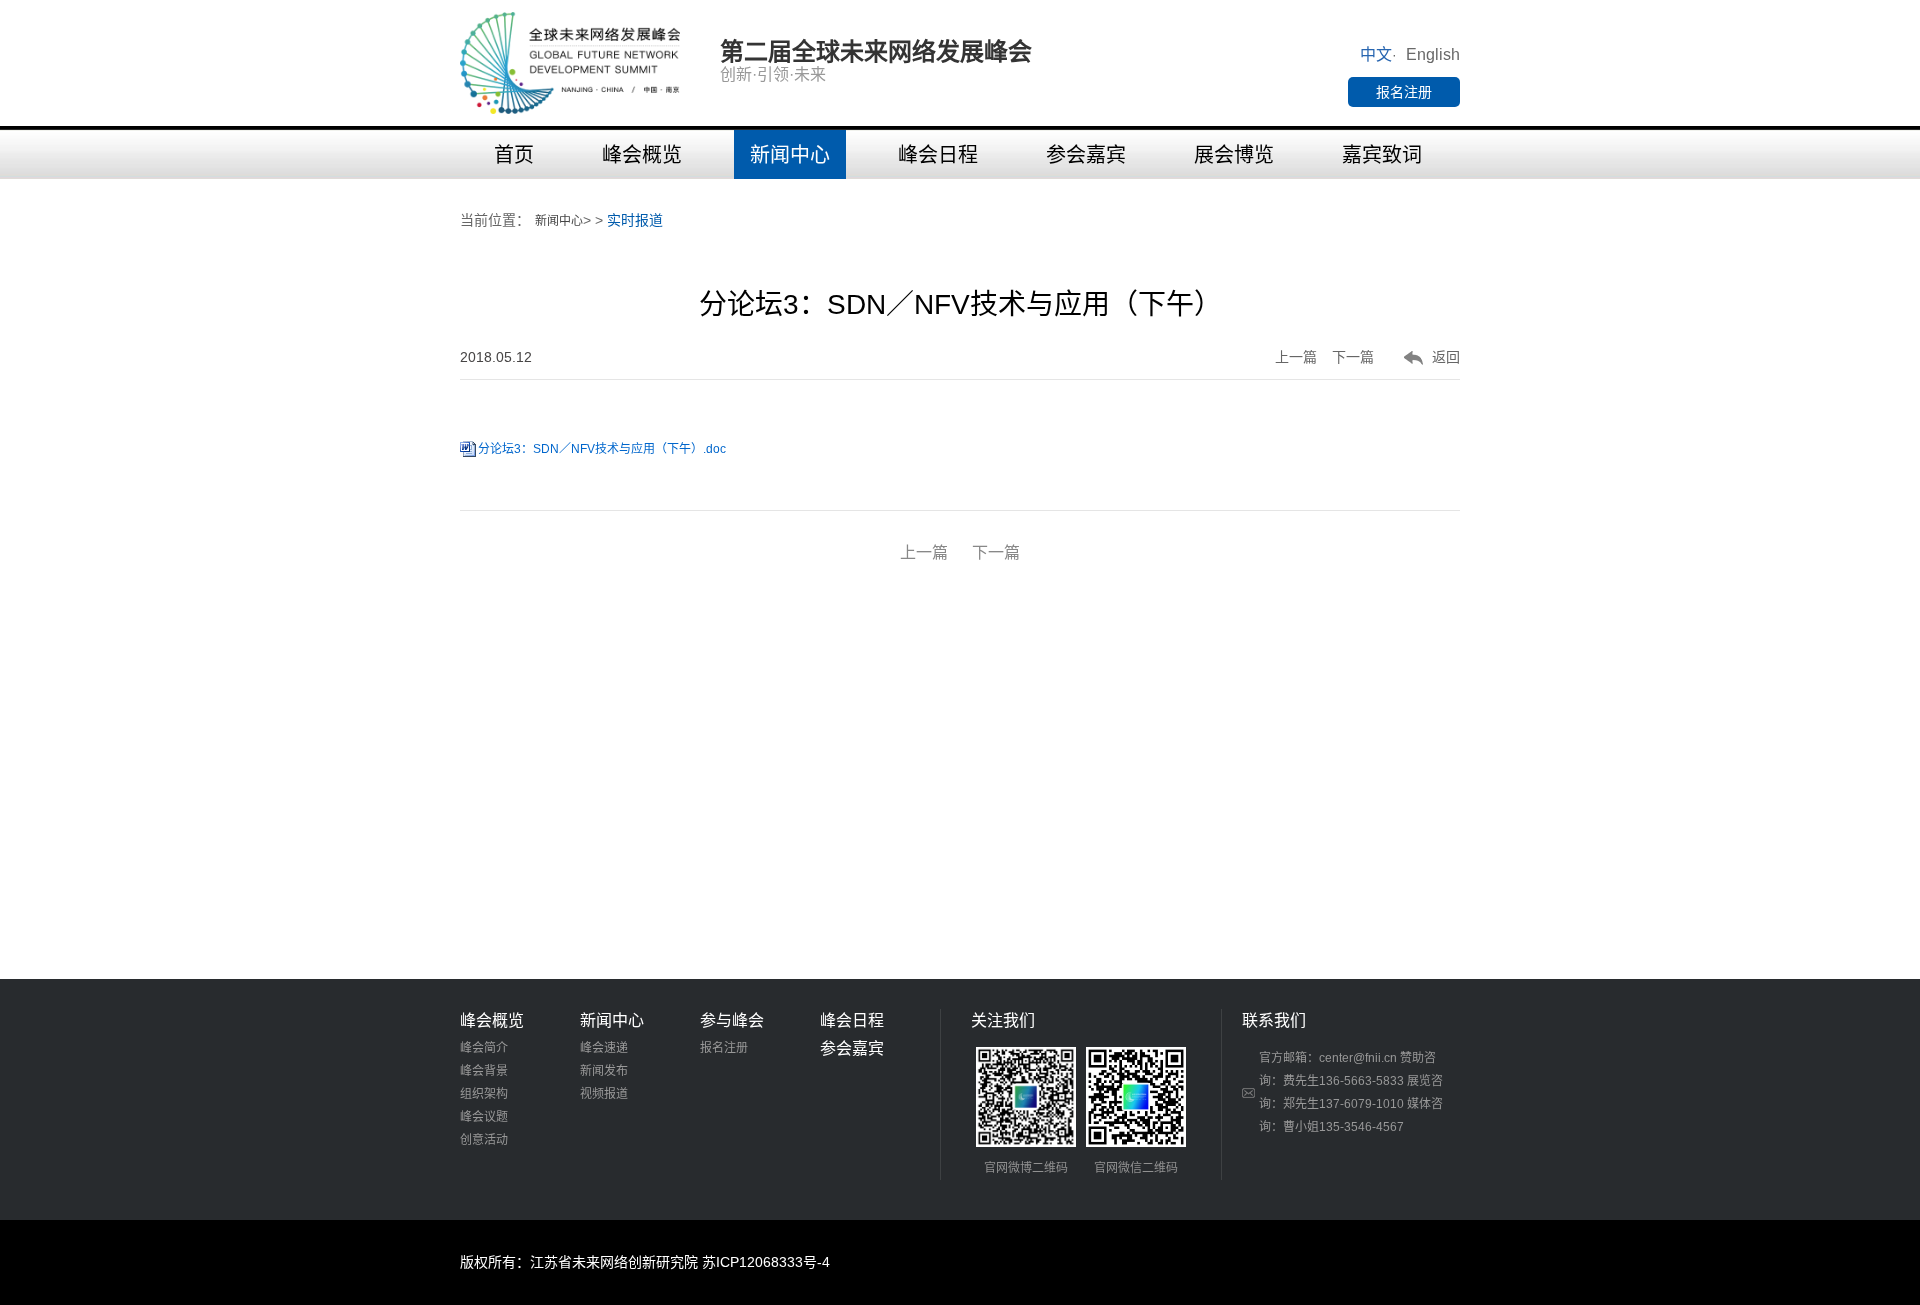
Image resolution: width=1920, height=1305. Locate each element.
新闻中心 (790, 155)
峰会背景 (484, 1071)
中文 (1376, 54)
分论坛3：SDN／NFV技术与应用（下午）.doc (602, 449)
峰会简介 (484, 1048)
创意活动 (484, 1140)
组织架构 (484, 1094)
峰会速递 (604, 1048)
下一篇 (1353, 357)
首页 (514, 155)
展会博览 (1234, 155)
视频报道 (604, 1094)
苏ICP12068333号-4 (766, 1262)
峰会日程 (938, 155)
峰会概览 (642, 155)
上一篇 (1296, 357)
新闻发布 (604, 1071)
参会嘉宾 (1086, 155)
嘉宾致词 (1382, 155)
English (1433, 54)
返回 (1446, 357)
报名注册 (1404, 92)
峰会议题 (484, 1117)
